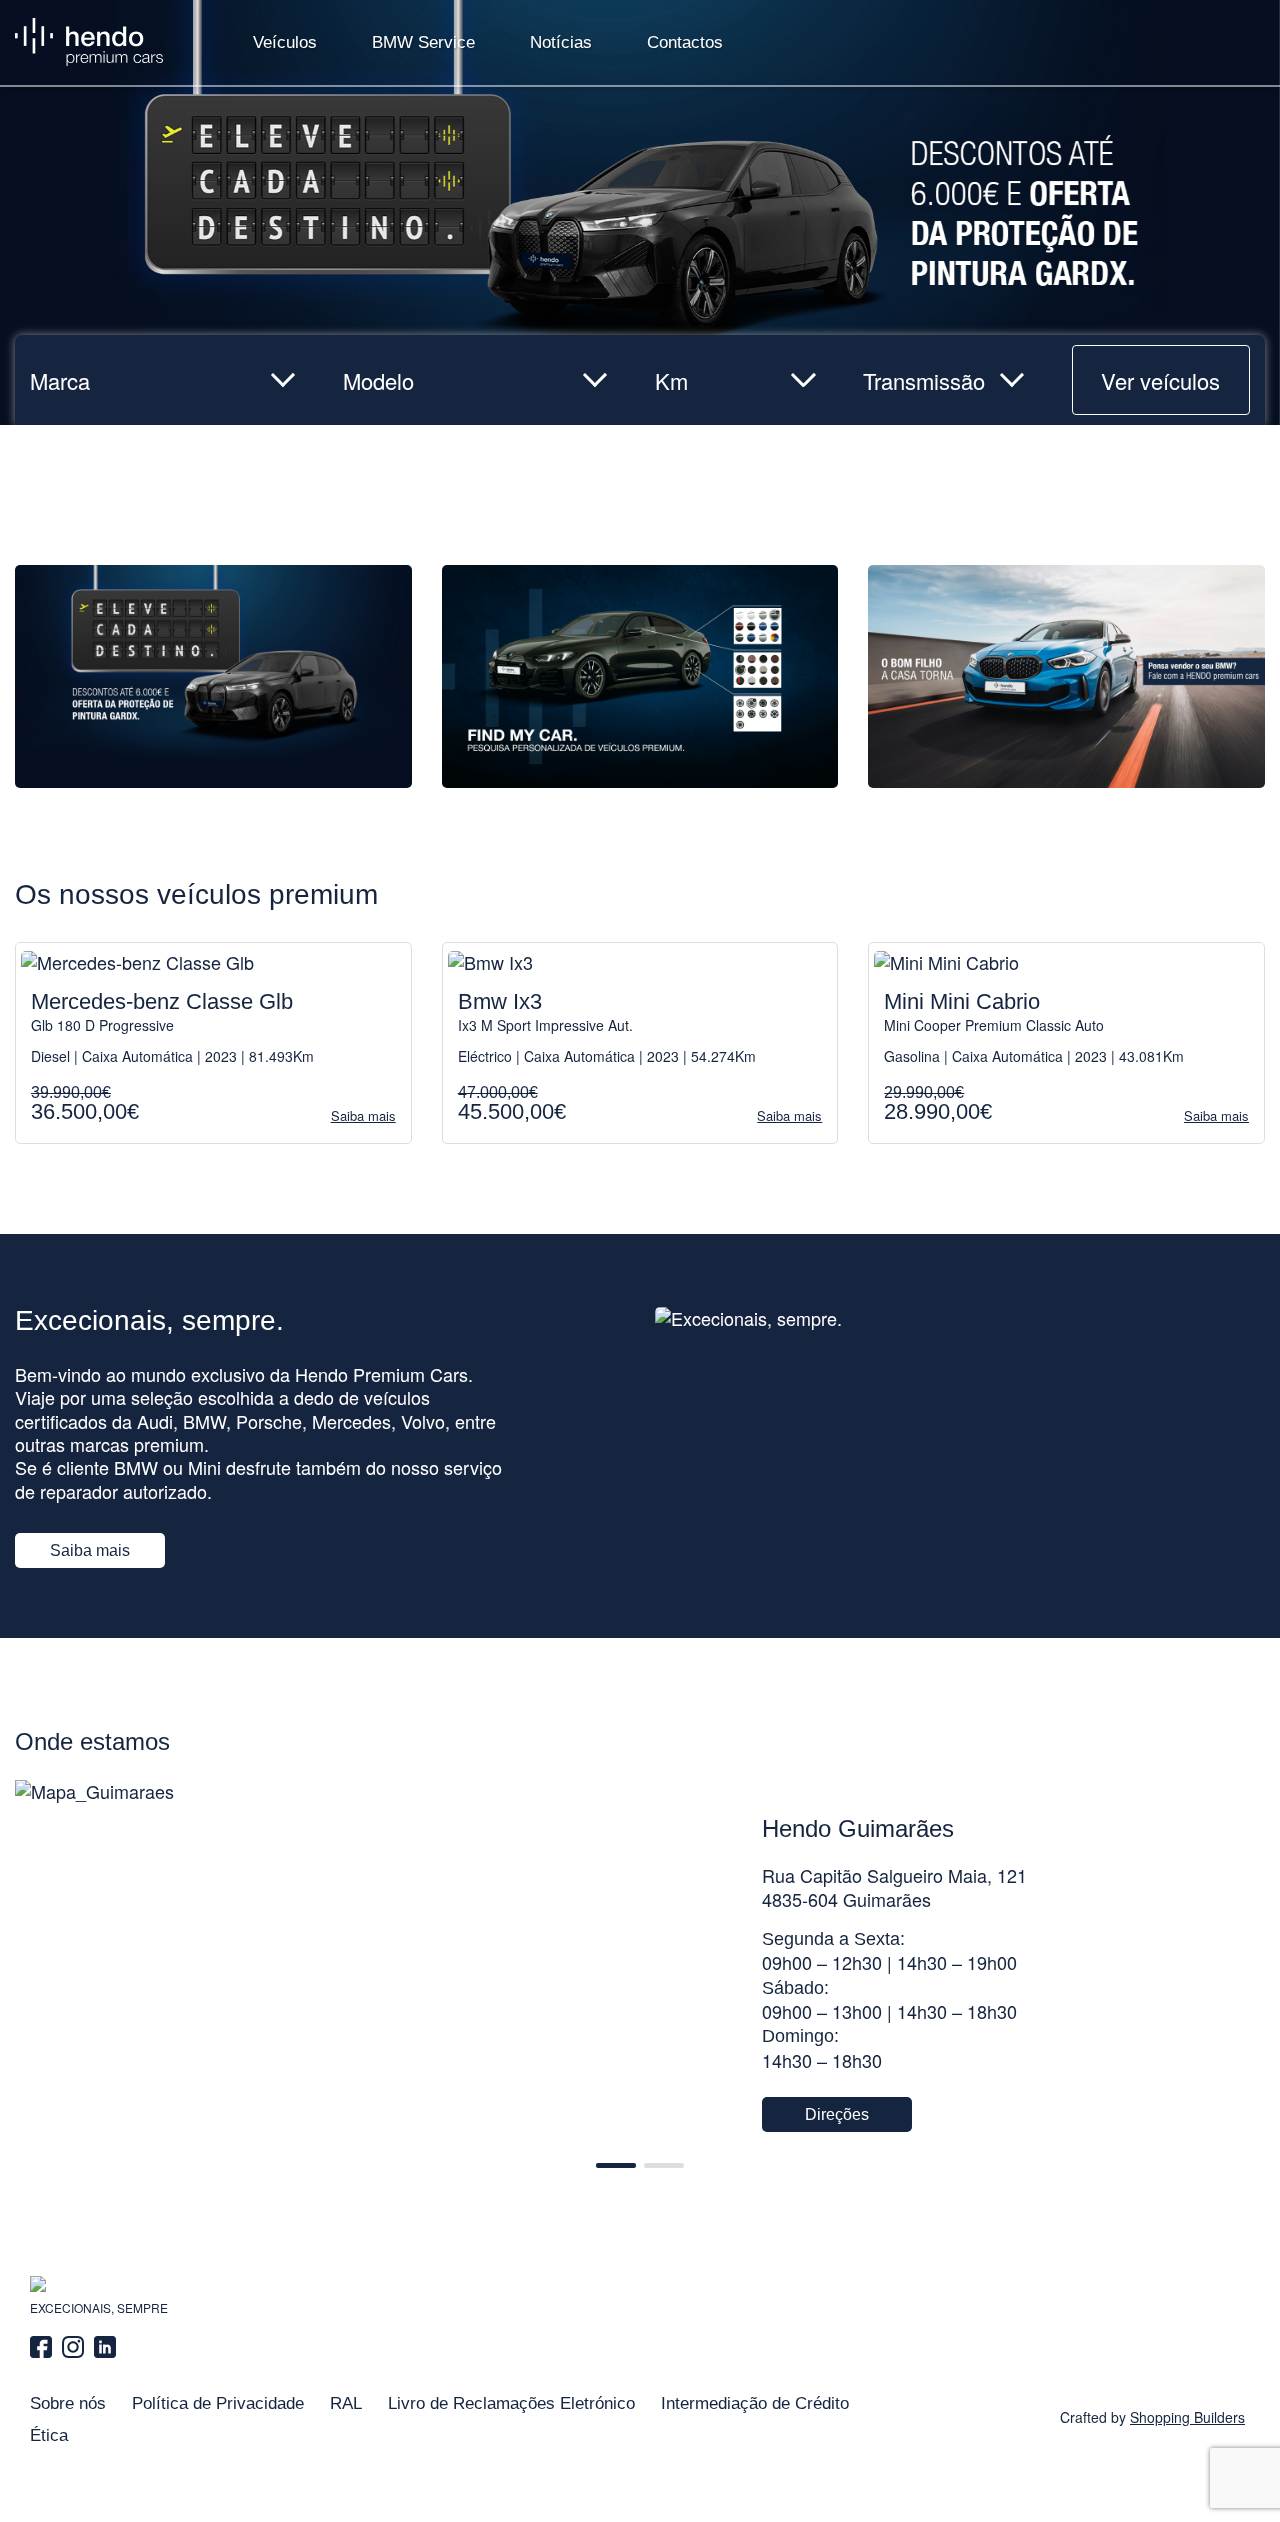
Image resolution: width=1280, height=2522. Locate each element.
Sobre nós (68, 2403)
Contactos (685, 42)
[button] (616, 2165)
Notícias (561, 42)
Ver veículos (1160, 380)
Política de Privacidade (218, 2403)
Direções (837, 2114)
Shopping (1187, 2417)
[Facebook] (43, 2347)
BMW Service (423, 42)
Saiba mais (90, 1550)
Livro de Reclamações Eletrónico (511, 2403)
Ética (49, 2435)
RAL (346, 2403)
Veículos (285, 42)
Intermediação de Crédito (755, 2403)
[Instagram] (73, 2347)
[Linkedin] (105, 2347)
